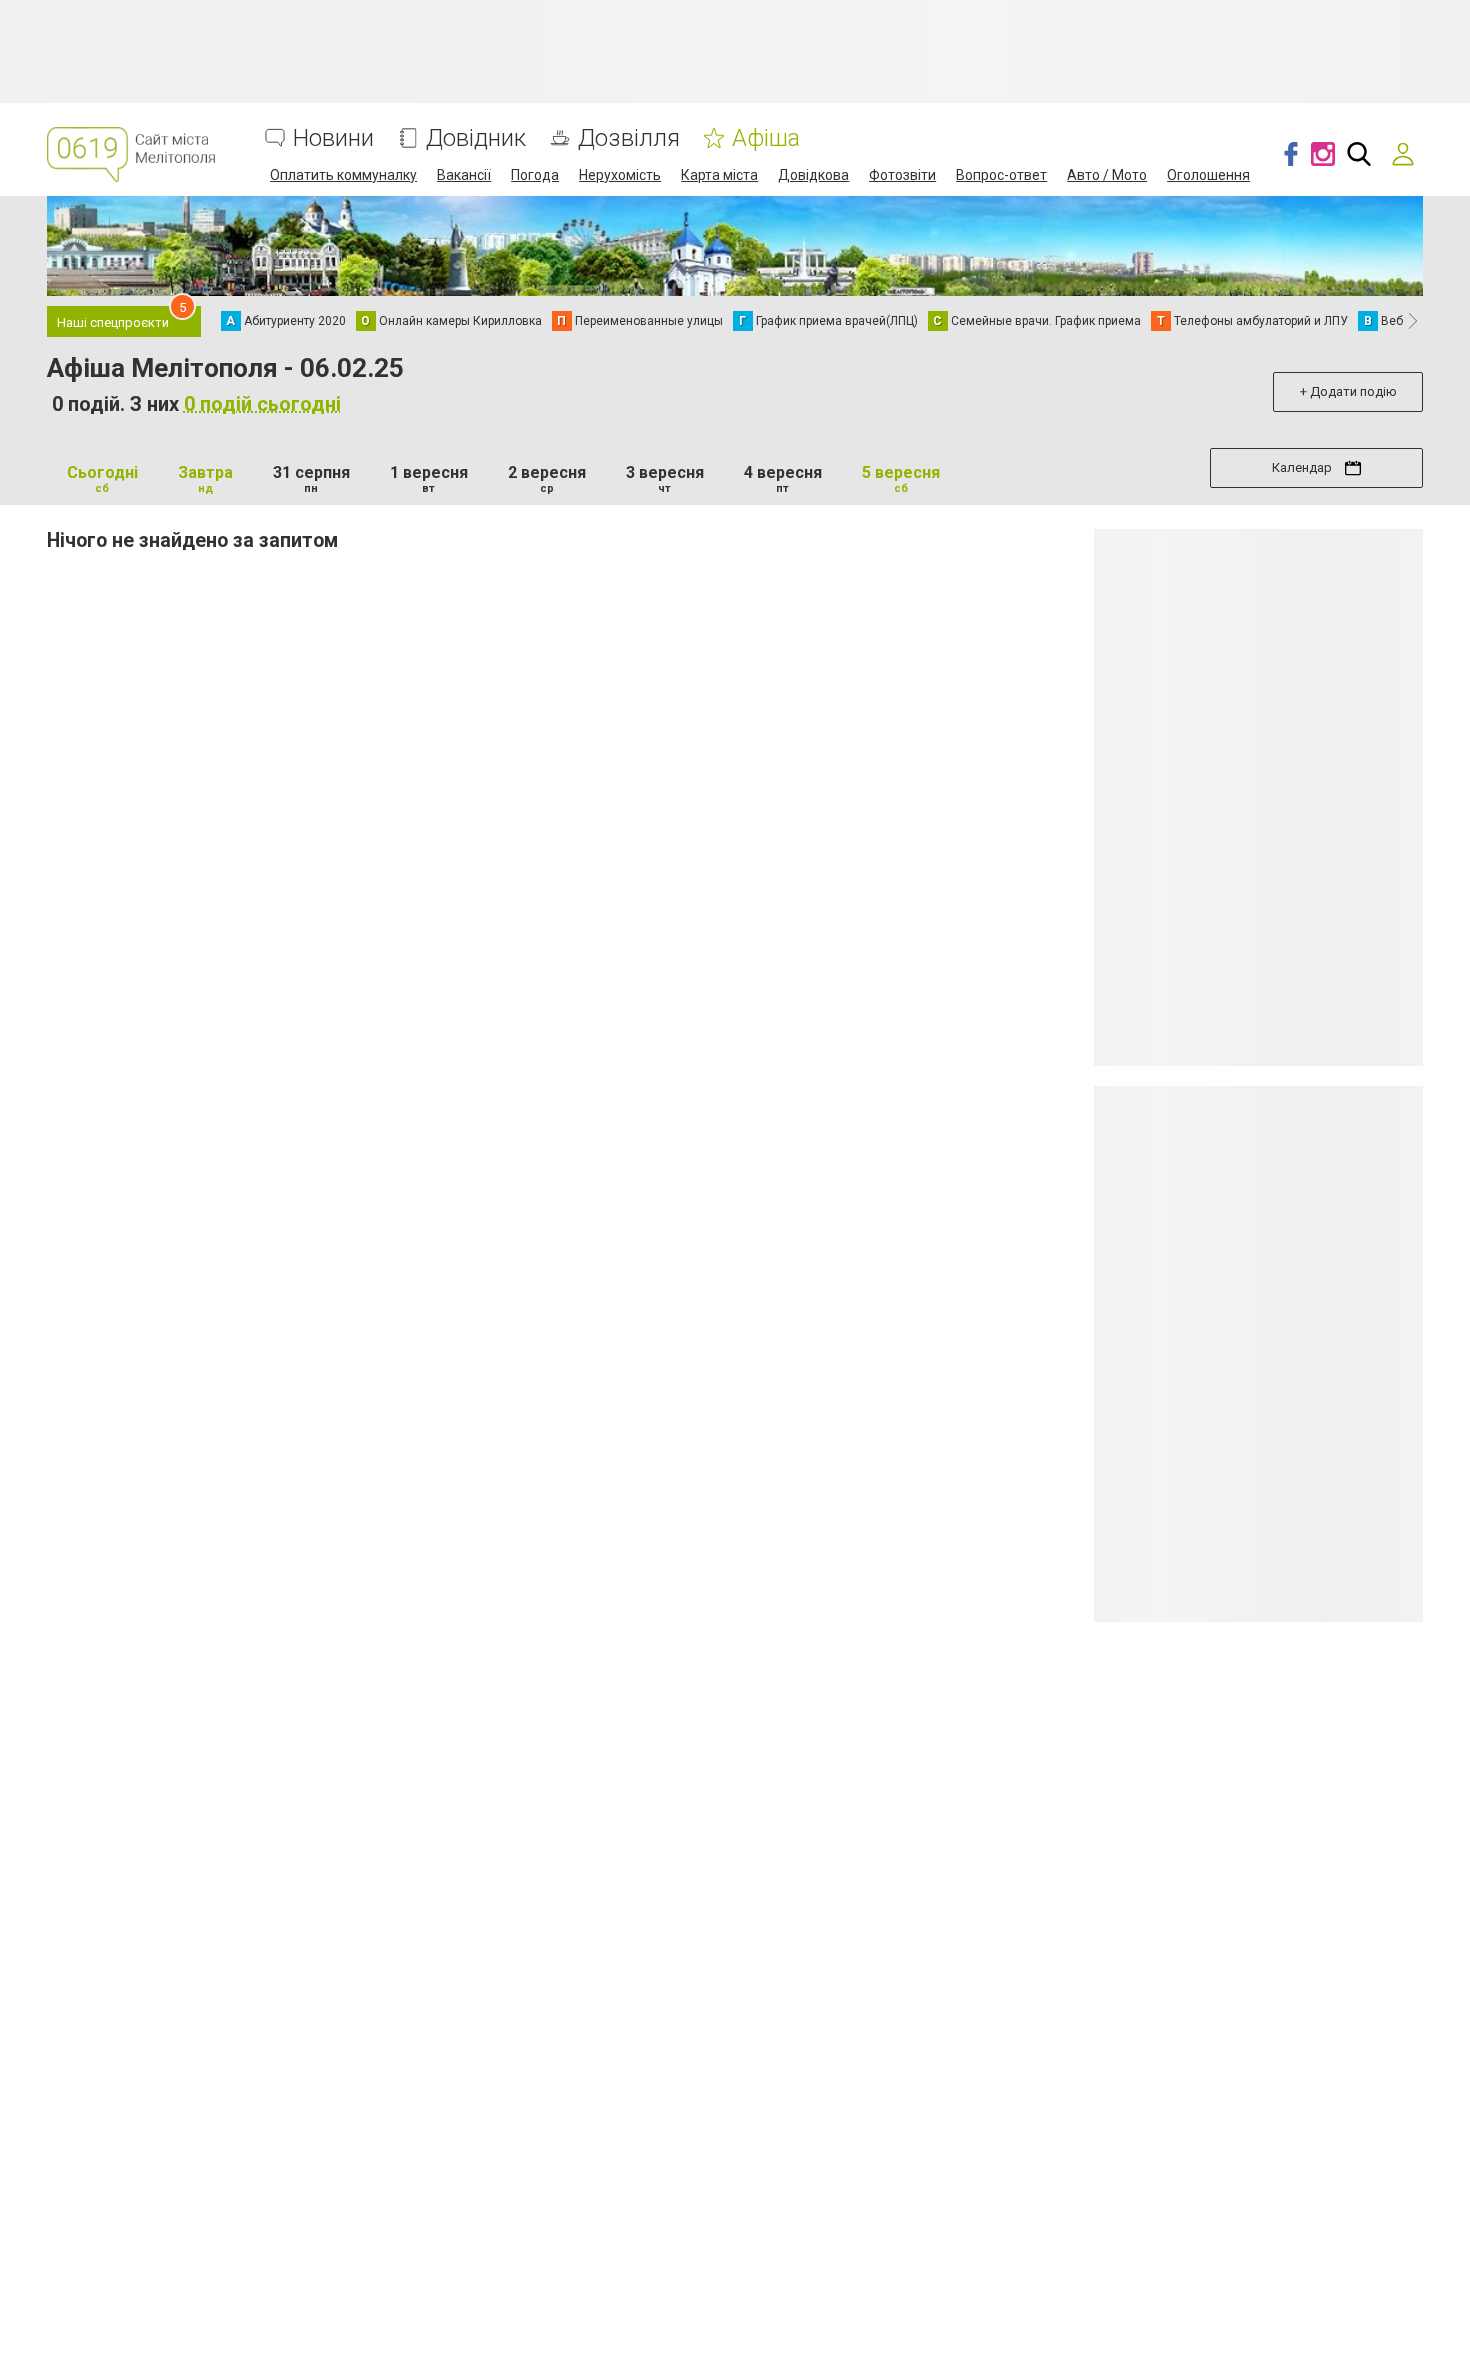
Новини (333, 138)
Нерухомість (620, 175)
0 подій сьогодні (262, 404)
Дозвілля (629, 138)
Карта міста (719, 175)
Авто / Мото (1107, 175)
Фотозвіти (902, 175)
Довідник (476, 138)
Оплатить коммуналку (343, 175)
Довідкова (813, 175)
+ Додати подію (1348, 391)
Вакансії (464, 175)
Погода (535, 175)
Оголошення (1208, 175)
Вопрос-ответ (1001, 175)
